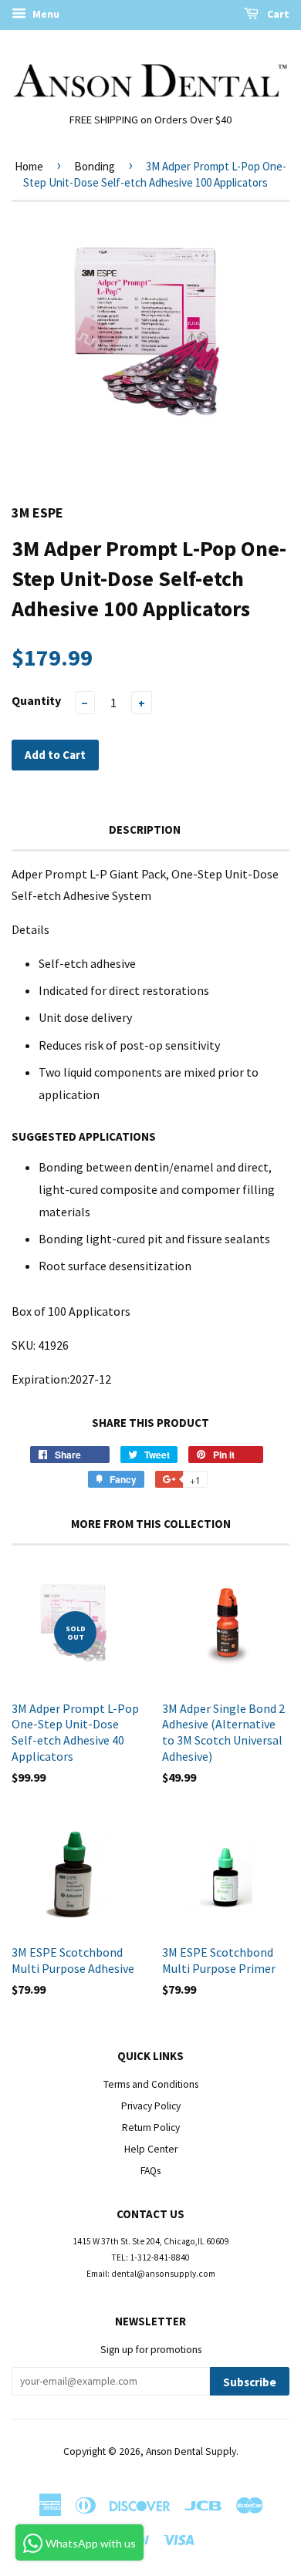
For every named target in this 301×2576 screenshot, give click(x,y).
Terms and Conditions (151, 2084)
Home (29, 166)
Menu (45, 14)
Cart (277, 14)
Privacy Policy (151, 2106)
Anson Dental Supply (191, 2451)
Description (145, 829)
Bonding (95, 166)
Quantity (36, 700)
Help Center (151, 2149)
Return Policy (151, 2128)
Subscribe (250, 2382)
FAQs (150, 2171)
